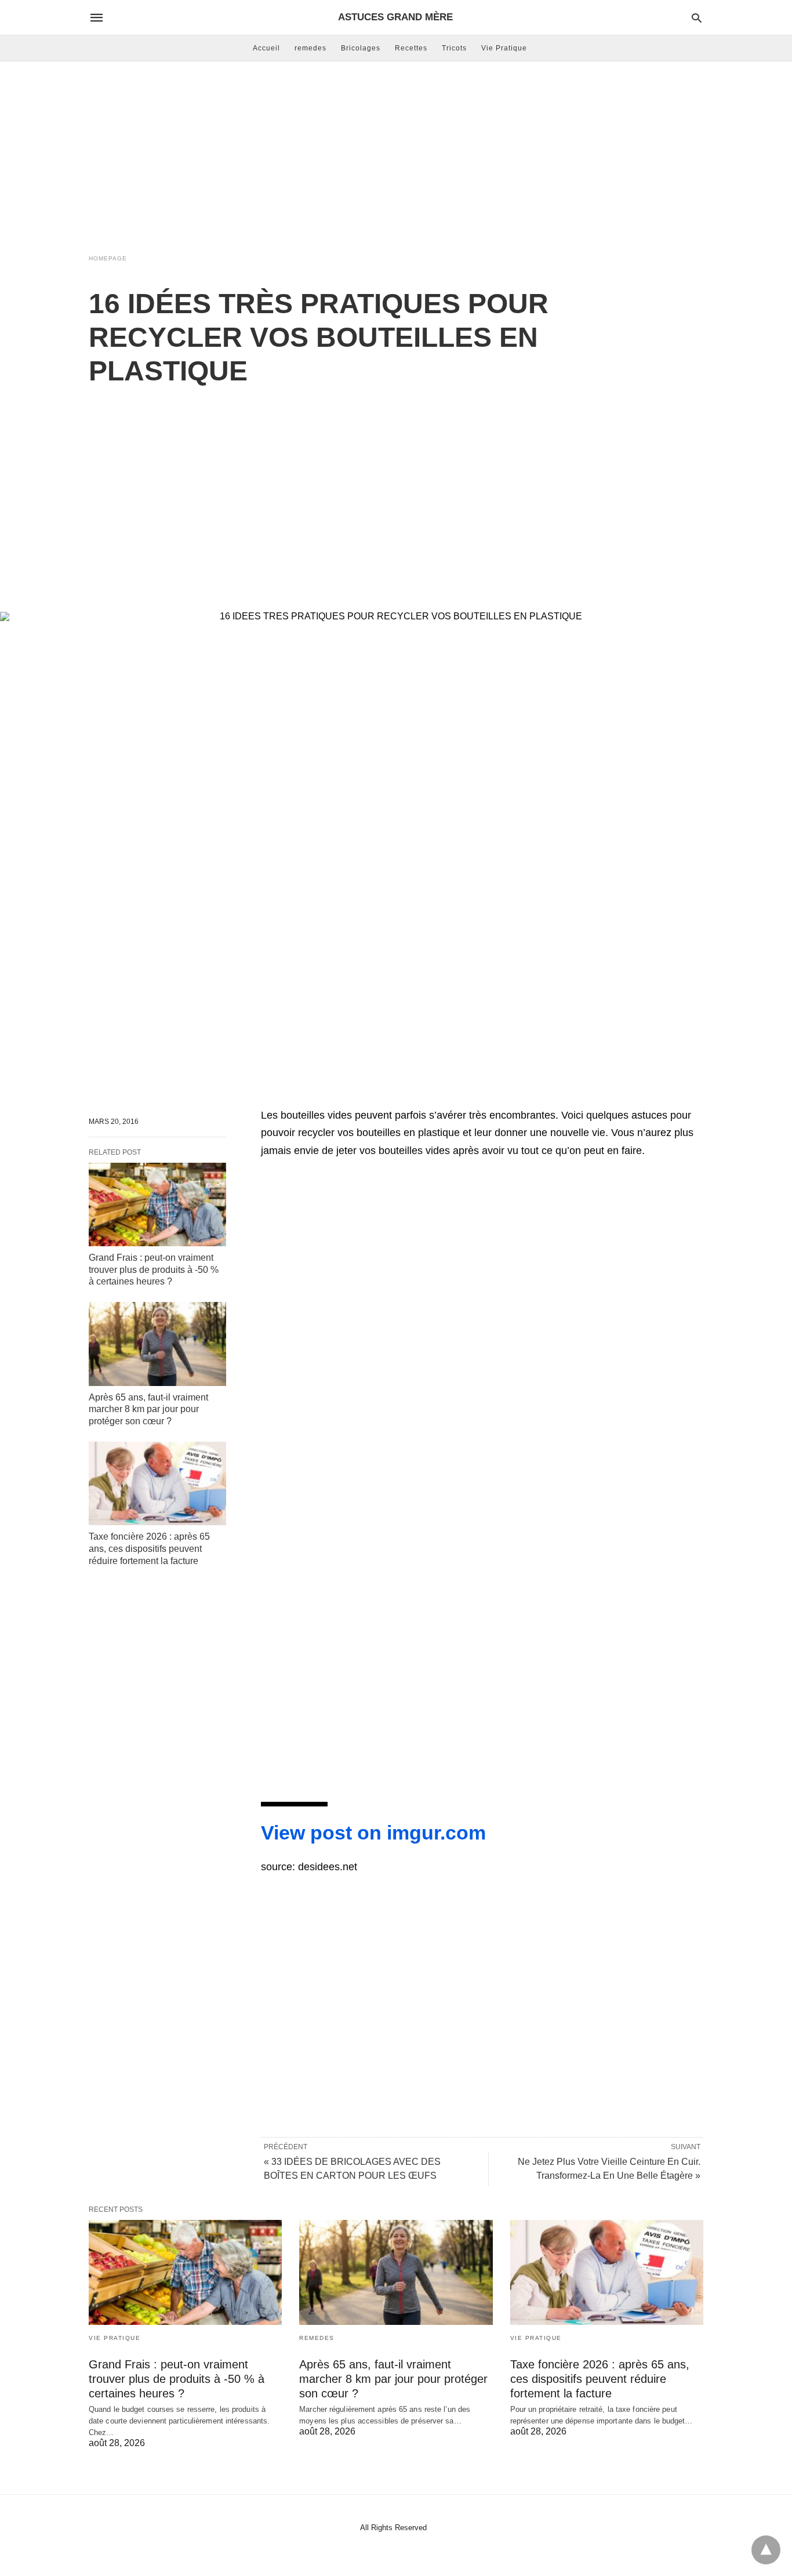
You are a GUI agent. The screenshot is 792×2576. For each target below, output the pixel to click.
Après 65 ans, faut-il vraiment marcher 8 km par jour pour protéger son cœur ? (148, 1409)
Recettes (411, 48)
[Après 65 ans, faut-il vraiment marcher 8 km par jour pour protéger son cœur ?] (157, 1344)
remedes (310, 48)
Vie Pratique (504, 48)
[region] (396, 487)
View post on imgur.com (373, 1833)
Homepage (108, 258)
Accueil (266, 48)
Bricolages (361, 48)
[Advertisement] (396, 154)
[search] (697, 18)
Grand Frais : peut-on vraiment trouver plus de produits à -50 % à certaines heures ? (154, 1270)
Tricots (454, 48)
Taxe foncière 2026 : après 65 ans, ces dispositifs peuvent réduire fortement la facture (149, 1549)
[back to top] (766, 2550)
